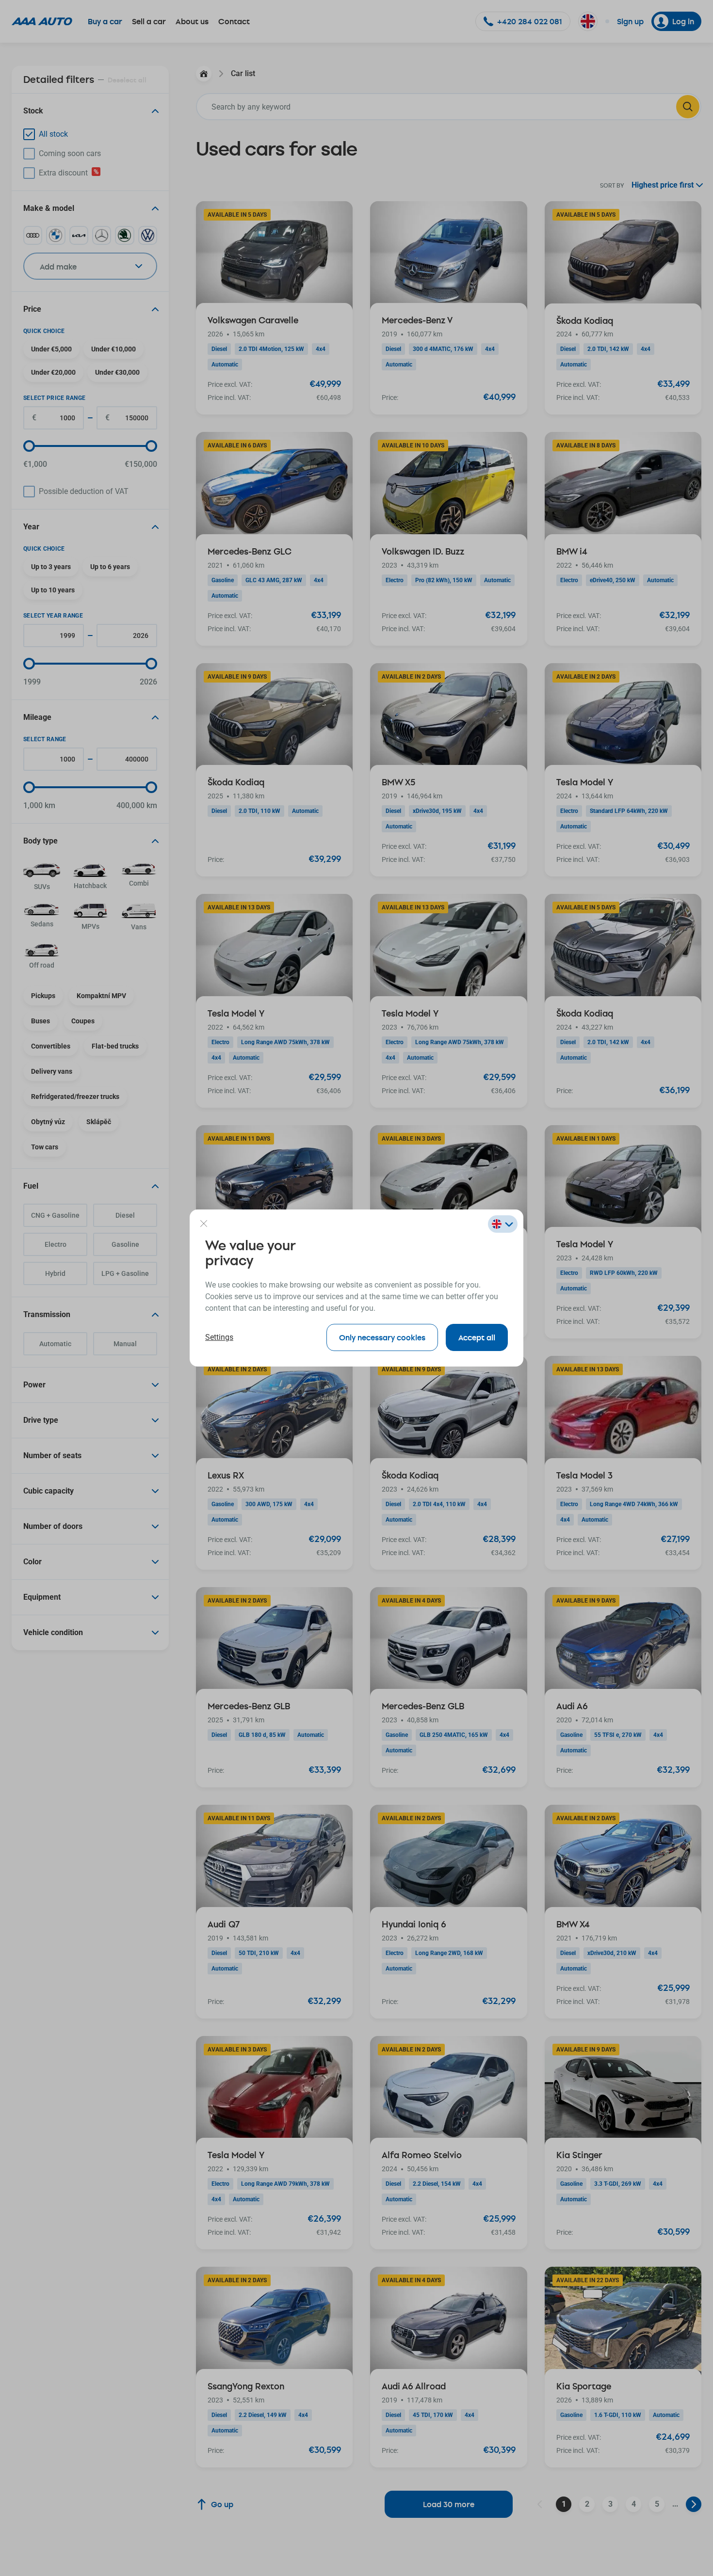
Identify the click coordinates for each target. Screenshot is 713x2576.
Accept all (477, 1337)
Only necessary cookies (382, 1337)
